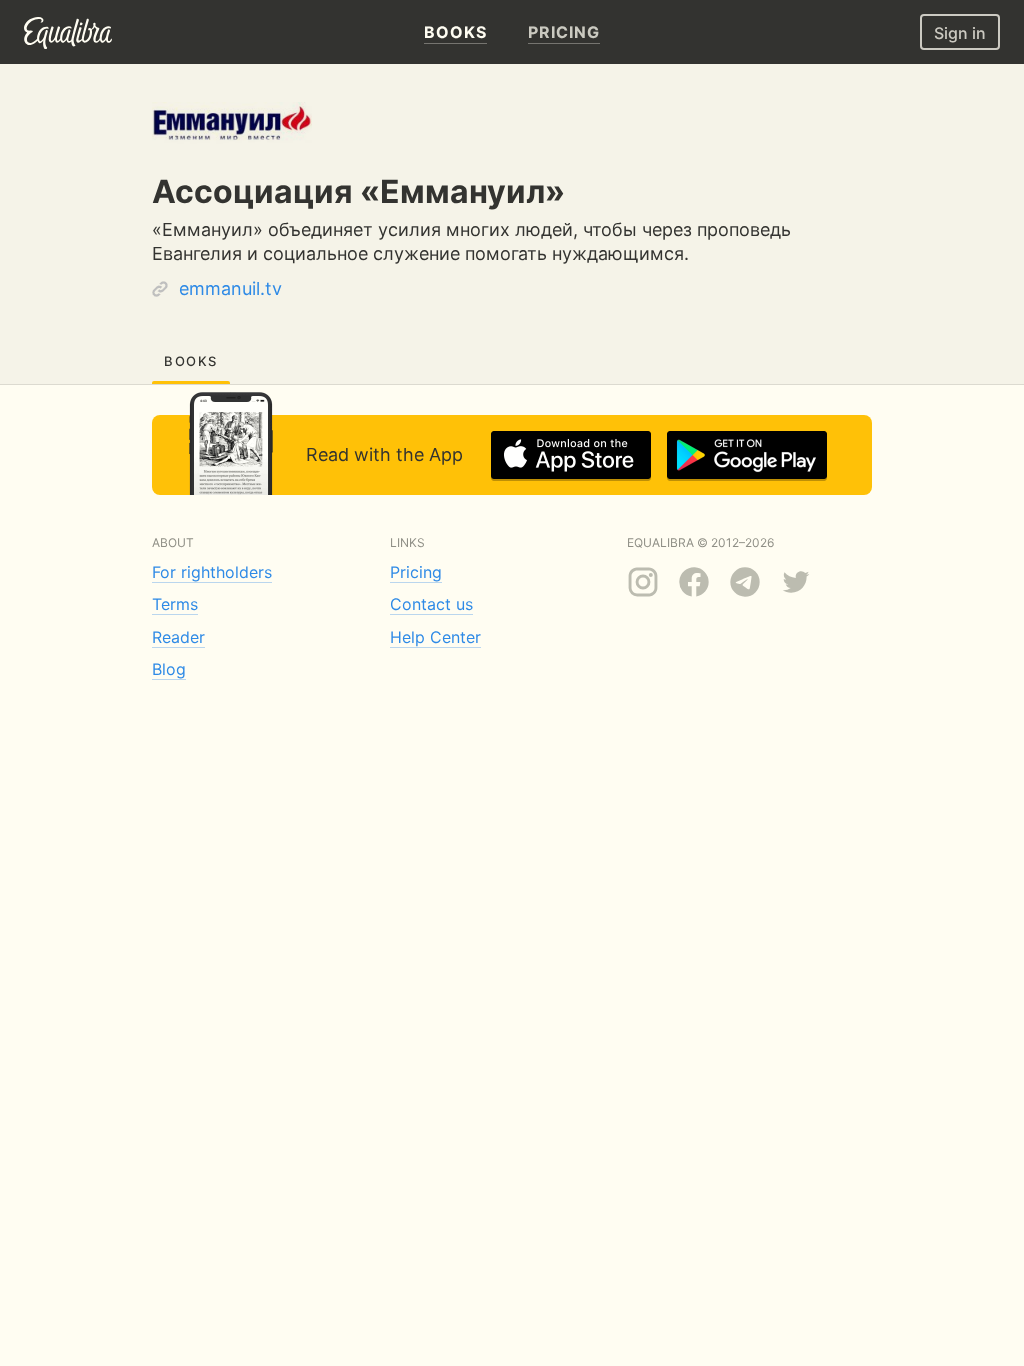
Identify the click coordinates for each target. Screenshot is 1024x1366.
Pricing (416, 572)
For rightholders (212, 572)
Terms (175, 604)
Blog (169, 669)
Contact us (431, 604)
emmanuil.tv (230, 288)
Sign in (960, 33)
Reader (178, 637)
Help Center (435, 637)
